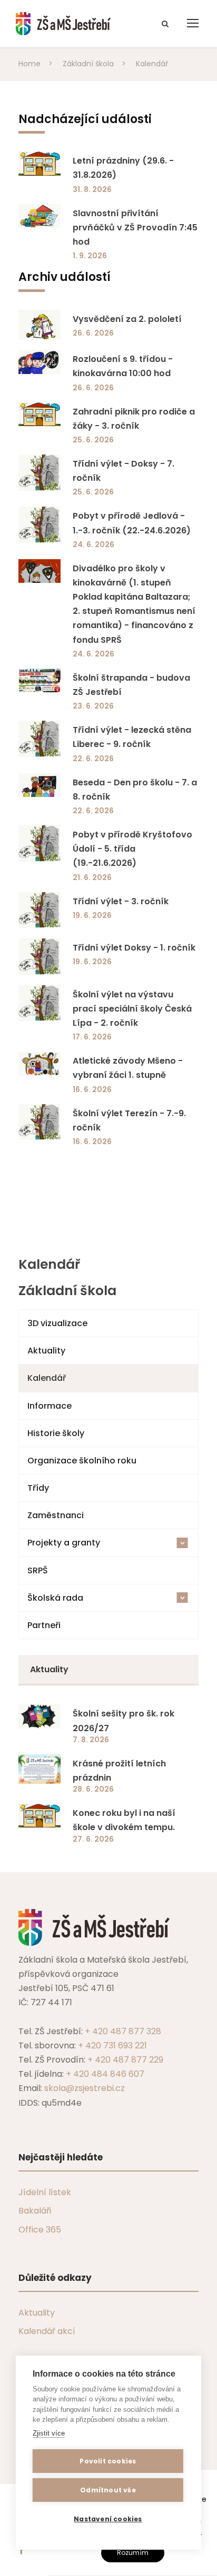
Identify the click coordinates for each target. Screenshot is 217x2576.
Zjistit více (49, 2433)
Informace (50, 1406)
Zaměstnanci (56, 1515)
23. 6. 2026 (93, 706)
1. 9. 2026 (90, 256)
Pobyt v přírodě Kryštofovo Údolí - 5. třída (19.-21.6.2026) (132, 849)
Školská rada (108, 1598)
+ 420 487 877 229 (125, 2060)
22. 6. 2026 (93, 759)
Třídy (38, 1488)
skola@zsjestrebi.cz (85, 2088)
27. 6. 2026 (93, 1839)
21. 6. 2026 (92, 877)
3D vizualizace (57, 1323)
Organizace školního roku (82, 1461)
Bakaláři (35, 2211)
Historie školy (56, 1433)
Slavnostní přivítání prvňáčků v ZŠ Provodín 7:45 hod (135, 228)
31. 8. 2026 (92, 189)
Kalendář (47, 1378)
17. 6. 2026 (92, 1037)
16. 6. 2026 (92, 1089)
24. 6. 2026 (93, 544)
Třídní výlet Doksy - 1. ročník (134, 948)
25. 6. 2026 (93, 440)
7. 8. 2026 (91, 1740)
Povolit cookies (108, 2461)
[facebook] (21, 2550)
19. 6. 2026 (92, 915)
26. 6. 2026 (93, 333)
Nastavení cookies (108, 2519)
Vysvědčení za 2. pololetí (127, 319)
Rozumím (133, 2553)
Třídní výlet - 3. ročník (121, 901)
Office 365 (40, 2230)
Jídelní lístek (45, 2192)
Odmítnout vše (108, 2490)
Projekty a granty (108, 1543)
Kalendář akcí (47, 2331)
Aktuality (46, 1351)
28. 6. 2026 (93, 1789)
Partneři (44, 1625)
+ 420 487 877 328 (123, 2031)
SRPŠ (38, 1570)
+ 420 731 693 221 (112, 2045)
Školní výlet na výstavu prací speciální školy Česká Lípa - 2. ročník (132, 1009)
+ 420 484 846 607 (105, 2074)
